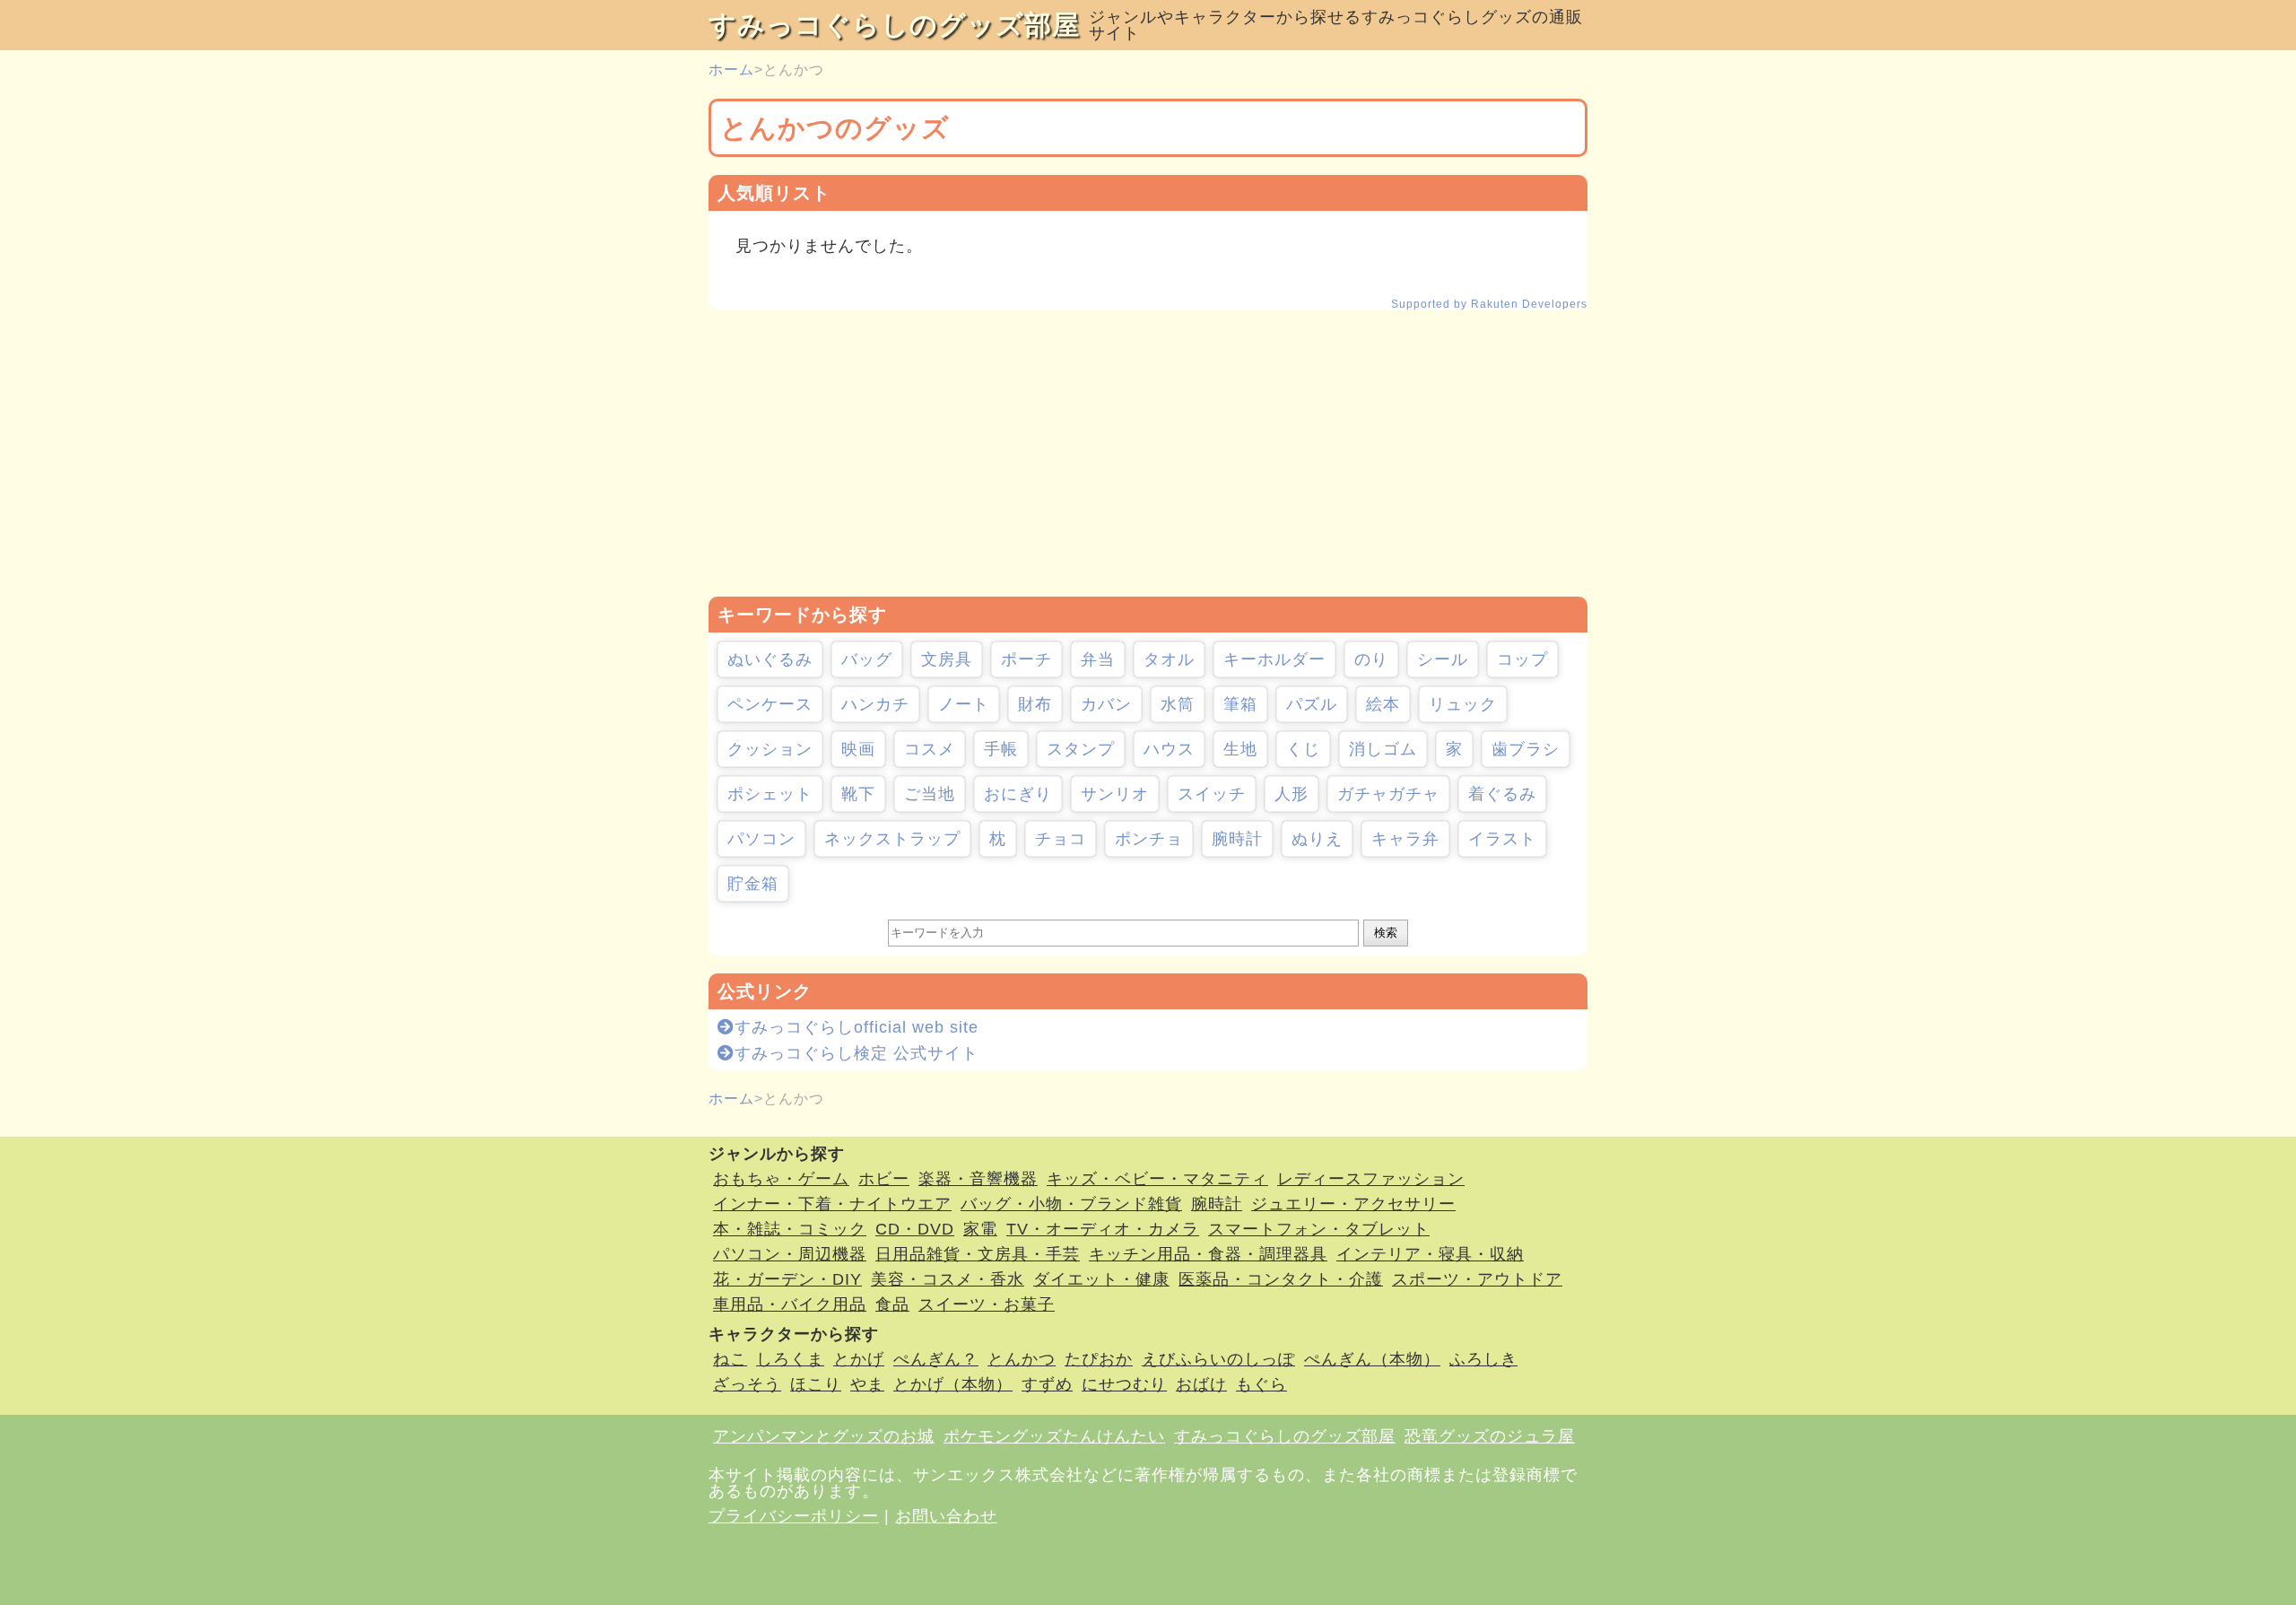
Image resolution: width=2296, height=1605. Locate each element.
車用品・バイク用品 (790, 1304)
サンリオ (1115, 794)
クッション (770, 749)
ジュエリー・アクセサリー (1353, 1204)
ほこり (816, 1384)
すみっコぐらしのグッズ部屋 (894, 25)
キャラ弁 (1405, 839)
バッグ (867, 659)
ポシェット (770, 794)
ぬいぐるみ (770, 659)
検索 (1386, 933)
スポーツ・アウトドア (1477, 1279)
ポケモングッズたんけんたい (1054, 1436)
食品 (892, 1304)
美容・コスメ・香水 (948, 1279)
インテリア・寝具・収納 (1430, 1254)
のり (1371, 659)
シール (1443, 659)
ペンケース (770, 704)
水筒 (1178, 704)
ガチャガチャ (1388, 794)
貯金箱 (753, 884)
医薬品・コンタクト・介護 (1281, 1279)
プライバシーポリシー (794, 1516)
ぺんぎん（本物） (1372, 1359)
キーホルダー (1274, 659)
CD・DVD (915, 1229)
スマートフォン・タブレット (1319, 1229)
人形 (1291, 794)
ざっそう (747, 1384)
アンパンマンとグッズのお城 (824, 1436)
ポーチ (1026, 659)
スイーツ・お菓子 (987, 1304)
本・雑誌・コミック (790, 1229)
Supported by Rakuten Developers (1489, 304)
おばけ (1201, 1384)
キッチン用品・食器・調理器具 (1208, 1254)
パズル (1312, 704)
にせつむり (1124, 1384)
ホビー (884, 1179)
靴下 (858, 794)
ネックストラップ (892, 839)
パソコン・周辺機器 (790, 1254)
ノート (964, 704)
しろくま (790, 1359)
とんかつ (1022, 1359)
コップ (1522, 659)
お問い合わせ (946, 1516)
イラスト (1502, 839)
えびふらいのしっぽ (1218, 1359)
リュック (1463, 704)
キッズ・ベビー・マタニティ (1157, 1179)
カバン (1106, 704)
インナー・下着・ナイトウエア (832, 1204)
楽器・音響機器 (978, 1179)
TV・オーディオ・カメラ (1103, 1229)
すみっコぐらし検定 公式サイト (857, 1053)
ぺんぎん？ (936, 1359)
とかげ (859, 1359)
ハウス (1169, 749)
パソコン (761, 839)
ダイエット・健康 (1101, 1279)
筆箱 (1240, 704)
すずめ (1047, 1384)
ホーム (731, 70)
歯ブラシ (1526, 749)
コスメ (930, 749)
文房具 (947, 659)
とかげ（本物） (953, 1384)
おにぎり (1018, 794)
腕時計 (1237, 839)
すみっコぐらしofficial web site (857, 1027)
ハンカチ (875, 704)
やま (867, 1384)
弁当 (1098, 659)
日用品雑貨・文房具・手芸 (978, 1254)
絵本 (1383, 704)
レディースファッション (1371, 1179)
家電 (980, 1229)
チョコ (1061, 839)
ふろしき (1483, 1359)
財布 (1035, 704)
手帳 (1001, 749)
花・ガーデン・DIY (787, 1279)
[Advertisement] (1148, 453)
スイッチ (1212, 794)
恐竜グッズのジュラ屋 (1490, 1436)
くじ (1303, 749)
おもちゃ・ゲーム (781, 1179)
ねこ (730, 1359)
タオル (1169, 659)
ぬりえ (1317, 839)
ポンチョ (1149, 839)
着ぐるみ (1502, 794)
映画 (858, 749)
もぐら (1261, 1384)
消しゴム (1383, 749)
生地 (1240, 749)
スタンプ (1081, 749)
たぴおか (1099, 1359)
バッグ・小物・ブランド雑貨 (1071, 1204)
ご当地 (930, 794)
